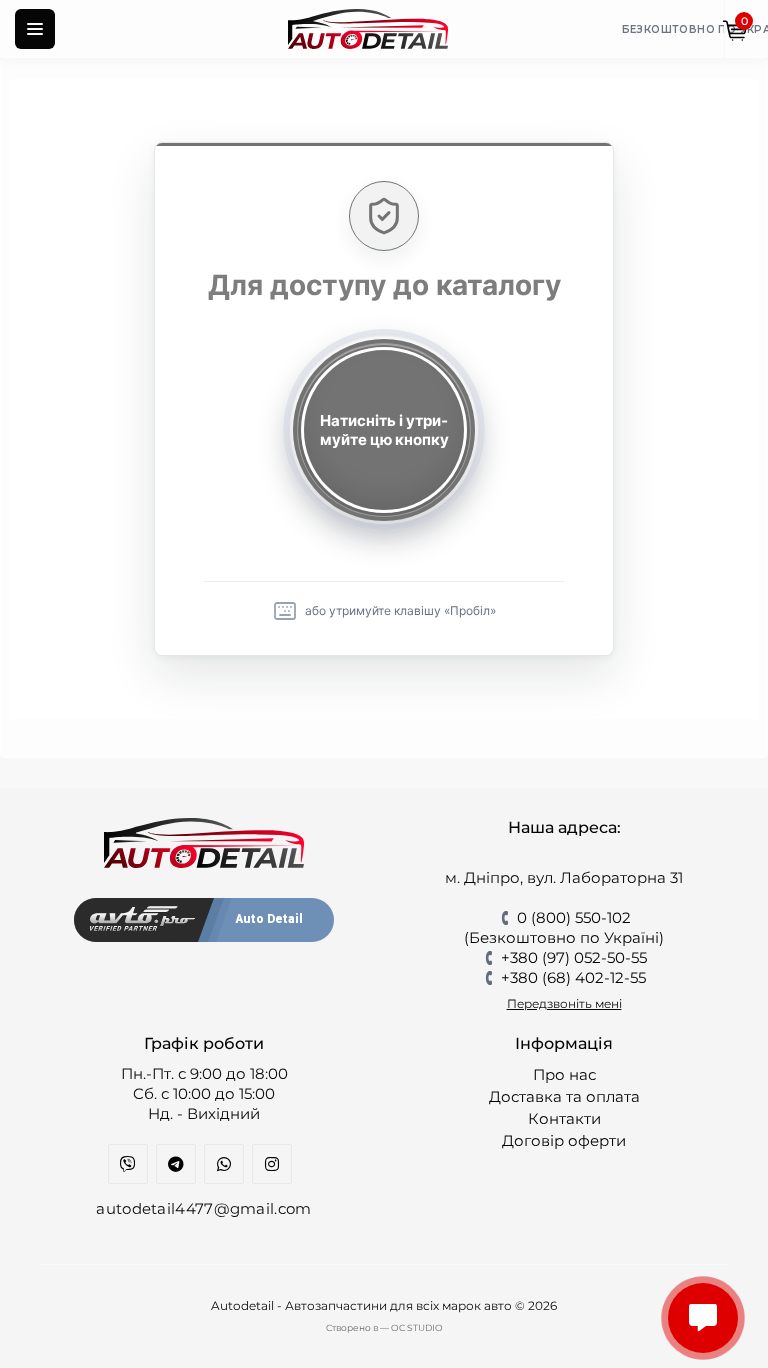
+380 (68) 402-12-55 (573, 977)
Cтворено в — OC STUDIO (384, 1327)
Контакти (564, 1118)
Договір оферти (564, 1140)
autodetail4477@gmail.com (203, 1208)
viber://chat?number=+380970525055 (128, 1164)
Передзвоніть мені (564, 1003)
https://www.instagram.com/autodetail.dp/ (272, 1164)
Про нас (564, 1074)
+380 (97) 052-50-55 (574, 957)
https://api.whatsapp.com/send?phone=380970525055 (224, 1164)
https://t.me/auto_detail (176, 1164)
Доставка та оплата (564, 1096)
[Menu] (35, 29)
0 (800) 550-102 (574, 917)
